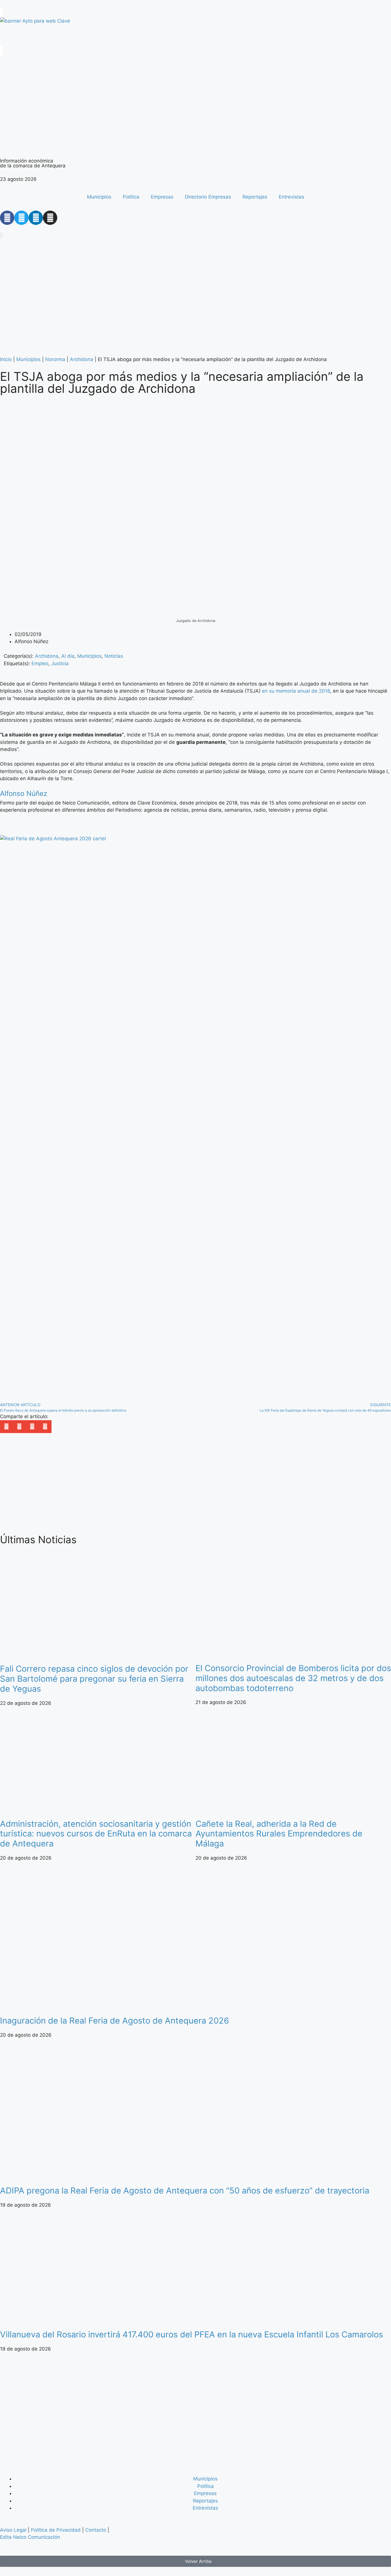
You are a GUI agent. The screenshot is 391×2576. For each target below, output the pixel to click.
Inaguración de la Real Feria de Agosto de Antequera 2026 (114, 2021)
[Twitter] (21, 218)
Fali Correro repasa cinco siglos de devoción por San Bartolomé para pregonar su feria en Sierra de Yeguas (94, 1679)
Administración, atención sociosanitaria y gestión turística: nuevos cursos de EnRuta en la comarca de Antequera (96, 1834)
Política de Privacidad (56, 2530)
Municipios (99, 197)
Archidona (82, 359)
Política (131, 197)
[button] (6, 1427)
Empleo (40, 663)
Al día (68, 656)
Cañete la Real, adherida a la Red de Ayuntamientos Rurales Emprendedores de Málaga (279, 1834)
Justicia (60, 663)
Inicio (6, 359)
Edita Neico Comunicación (30, 2537)
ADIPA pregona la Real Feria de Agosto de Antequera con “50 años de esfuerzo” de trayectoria (185, 2190)
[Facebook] (7, 218)
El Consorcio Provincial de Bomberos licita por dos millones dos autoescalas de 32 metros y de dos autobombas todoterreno (293, 1678)
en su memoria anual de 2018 (296, 691)
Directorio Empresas (208, 197)
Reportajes (255, 197)
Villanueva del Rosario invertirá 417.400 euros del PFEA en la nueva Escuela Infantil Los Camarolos (191, 2334)
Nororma (55, 359)
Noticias (114, 656)
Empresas (162, 197)
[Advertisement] (172, 1484)
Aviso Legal (13, 2530)
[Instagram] (50, 218)
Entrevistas (292, 197)
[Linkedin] (36, 218)
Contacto (96, 2530)
